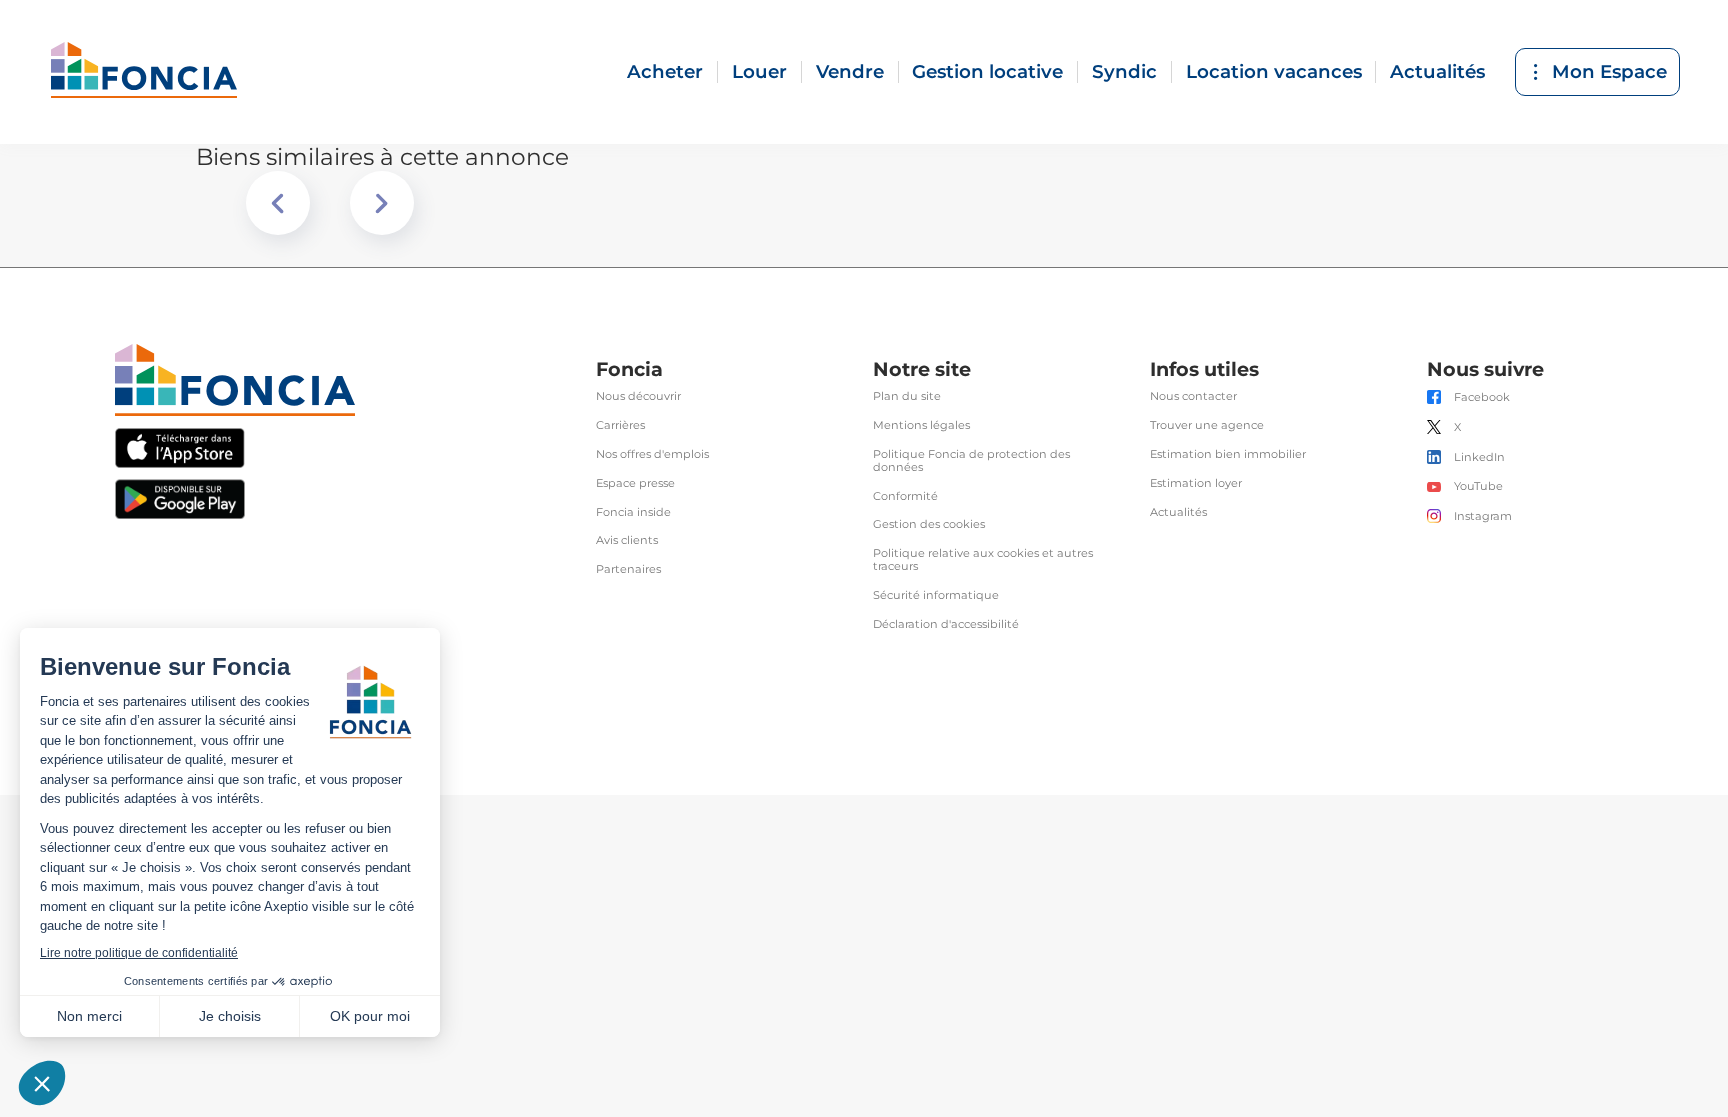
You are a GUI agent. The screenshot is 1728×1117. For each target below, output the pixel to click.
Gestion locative (987, 71)
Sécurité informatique (936, 595)
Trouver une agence (1207, 425)
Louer (759, 71)
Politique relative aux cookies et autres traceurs (983, 560)
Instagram (1483, 516)
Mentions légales (921, 425)
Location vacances (1274, 71)
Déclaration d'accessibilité (946, 624)
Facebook (1482, 397)
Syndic (1124, 71)
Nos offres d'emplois (652, 454)
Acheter (665, 71)
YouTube (1478, 486)
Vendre (850, 71)
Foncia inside (633, 512)
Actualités (1437, 71)
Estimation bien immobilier (1228, 454)
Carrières (620, 425)
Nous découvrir (638, 396)
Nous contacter (1193, 396)
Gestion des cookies (929, 524)
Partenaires (628, 569)
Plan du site (907, 396)
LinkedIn (1479, 457)
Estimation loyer (1196, 483)
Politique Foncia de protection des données (971, 461)
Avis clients (627, 540)
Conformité (905, 496)
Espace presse (635, 483)
